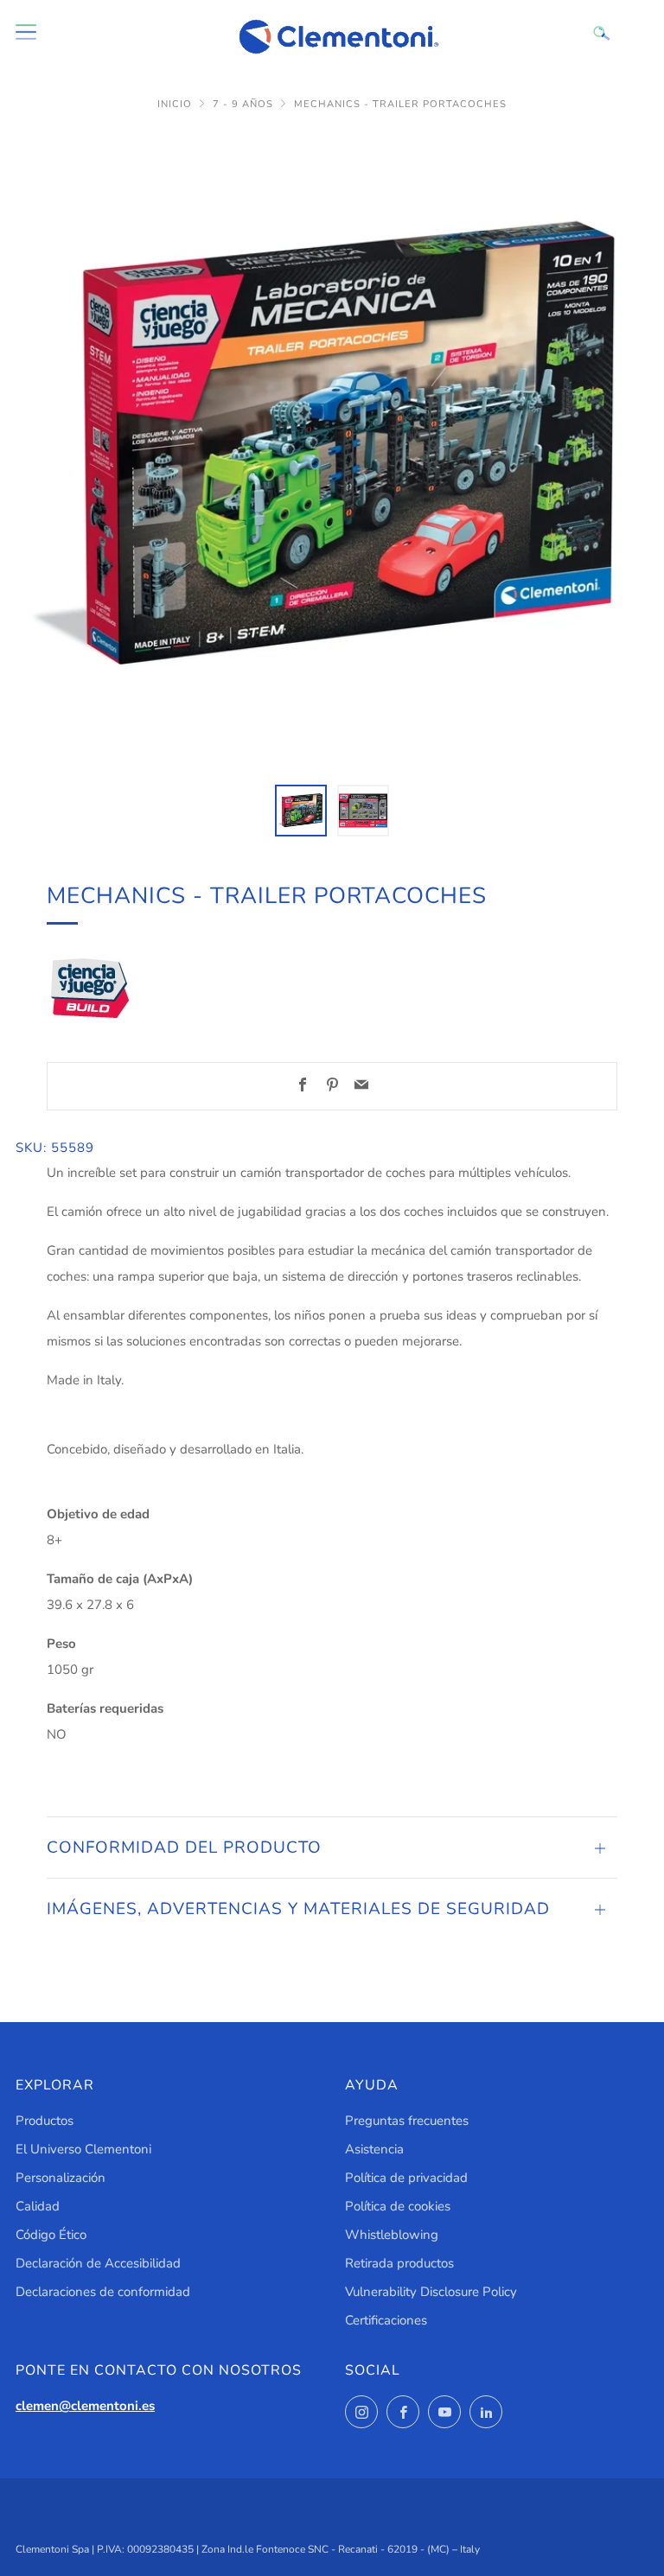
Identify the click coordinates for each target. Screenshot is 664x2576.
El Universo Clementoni (83, 2149)
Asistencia (374, 2149)
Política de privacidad (406, 2178)
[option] (332, 448)
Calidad (38, 2206)
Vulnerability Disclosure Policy (431, 2292)
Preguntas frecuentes (407, 2121)
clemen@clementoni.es (85, 2406)
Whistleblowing (392, 2235)
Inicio (175, 104)
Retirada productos (399, 2263)
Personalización (61, 2178)
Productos (45, 2121)
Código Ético (51, 2235)
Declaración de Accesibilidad (98, 2263)
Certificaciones (386, 2320)
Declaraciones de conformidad (103, 2292)
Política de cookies (398, 2206)
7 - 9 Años (243, 104)
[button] (301, 811)
